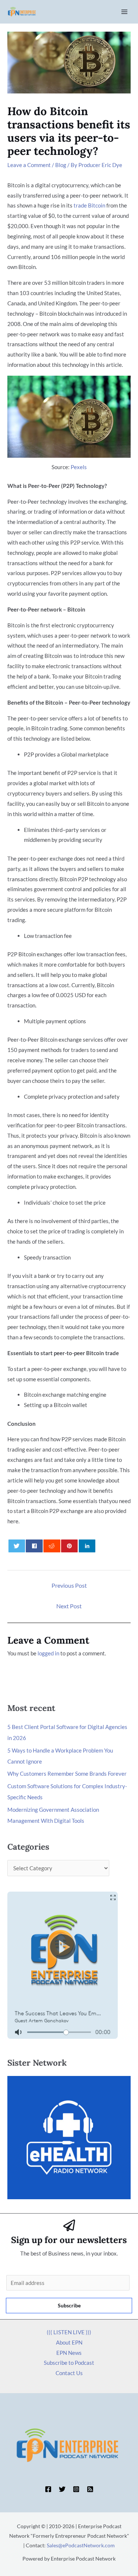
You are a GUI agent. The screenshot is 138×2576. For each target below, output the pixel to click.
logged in (48, 1653)
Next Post (69, 1606)
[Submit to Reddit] (52, 1546)
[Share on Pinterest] (69, 1546)
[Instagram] (76, 2489)
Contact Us (69, 2373)
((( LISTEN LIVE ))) (69, 2332)
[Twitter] (62, 2489)
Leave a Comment (29, 165)
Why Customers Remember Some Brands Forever (67, 1774)
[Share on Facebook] (34, 1546)
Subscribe (69, 2305)
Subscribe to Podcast (69, 2363)
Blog (61, 165)
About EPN (69, 2342)
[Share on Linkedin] (87, 1546)
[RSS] (90, 2489)
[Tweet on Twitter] (17, 1546)
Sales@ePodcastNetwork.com (81, 2545)
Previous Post (69, 1585)
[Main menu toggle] (125, 12)
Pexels (79, 467)
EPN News (69, 2353)
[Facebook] (48, 2489)
